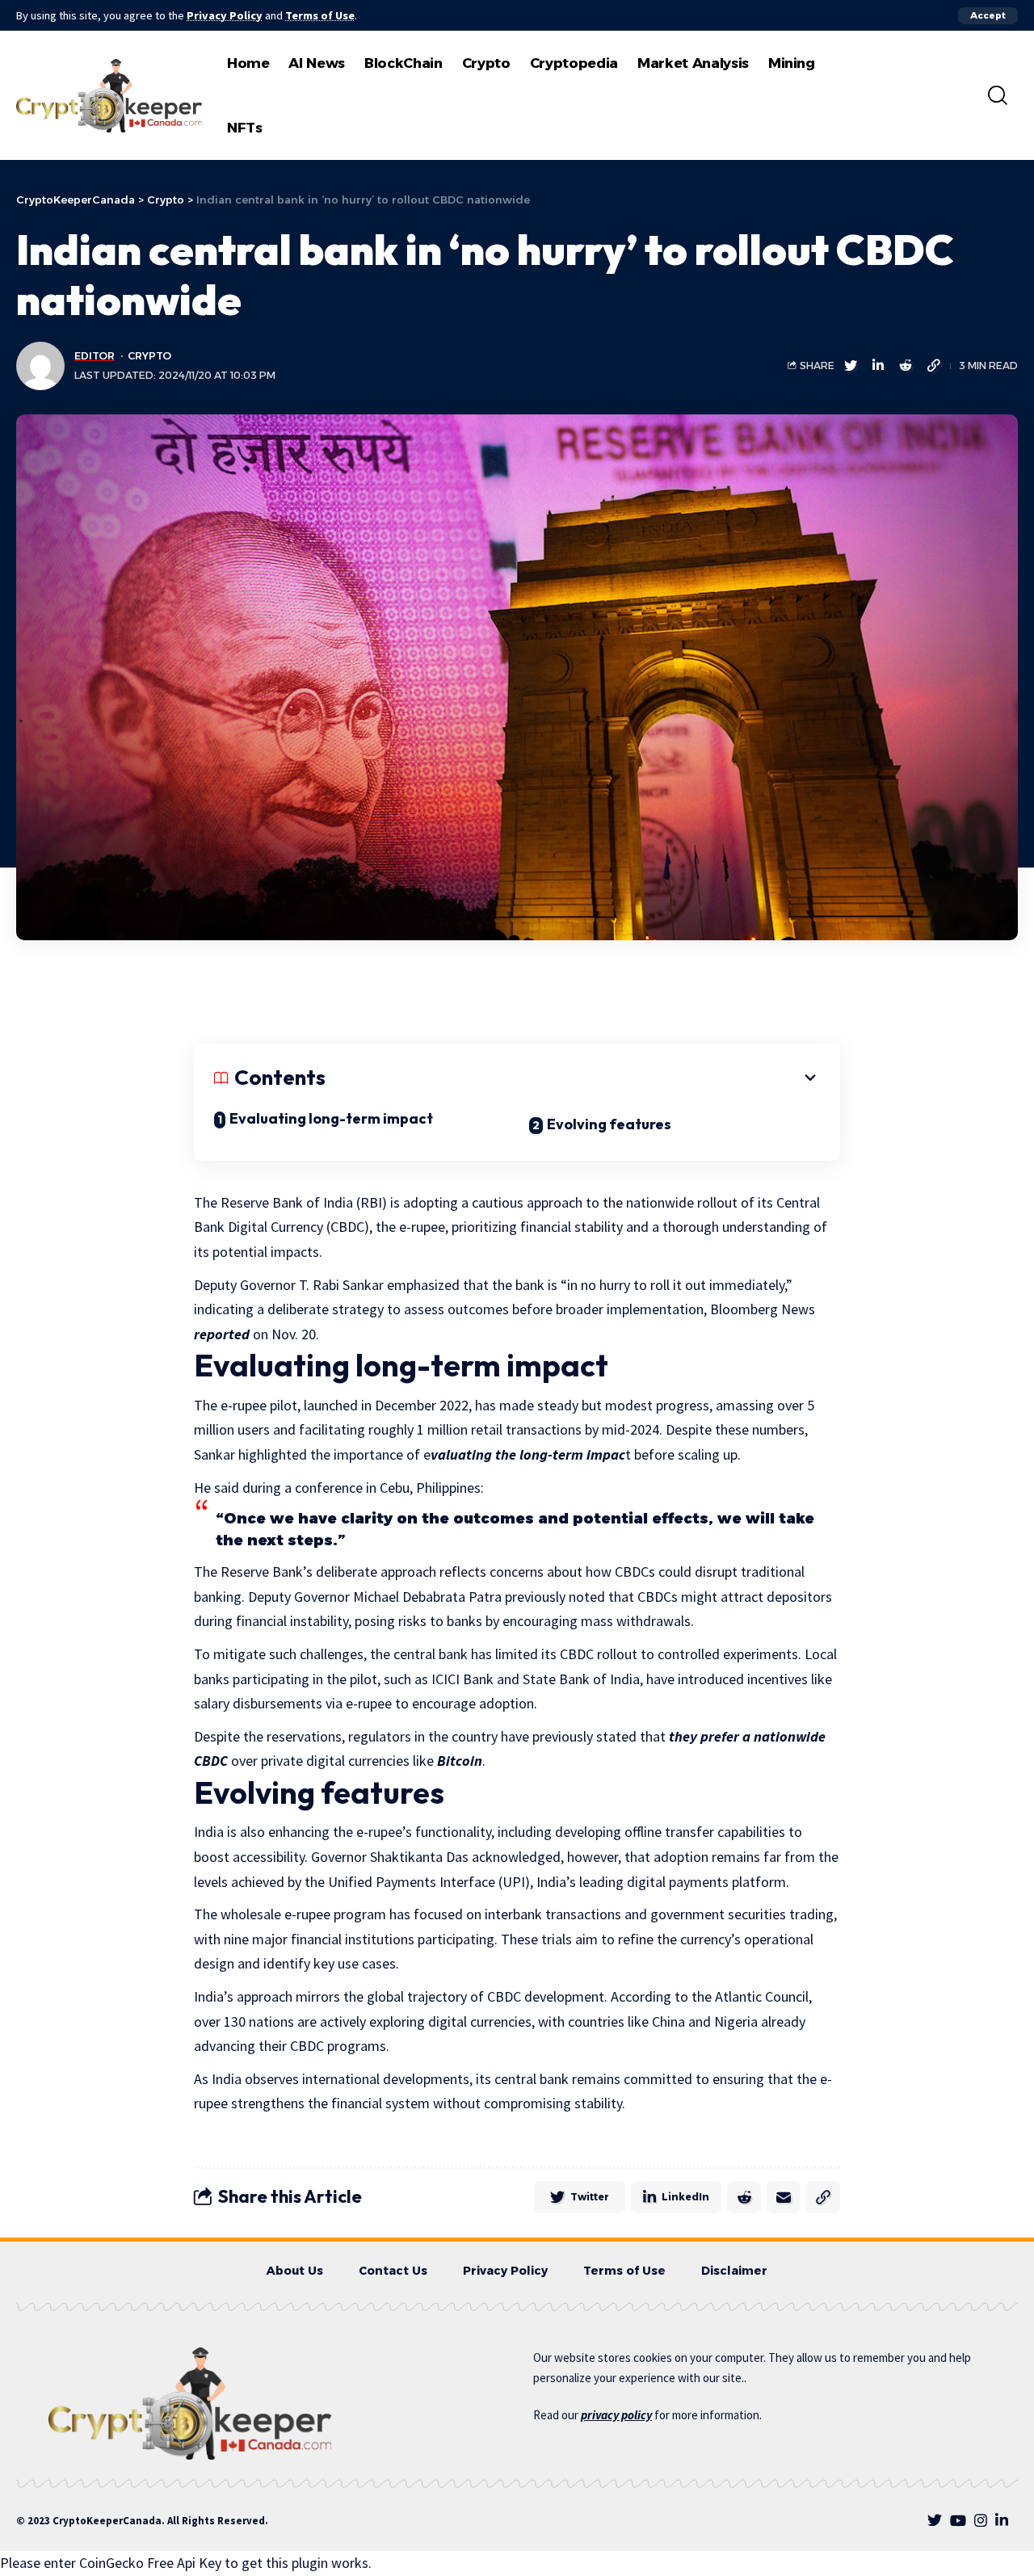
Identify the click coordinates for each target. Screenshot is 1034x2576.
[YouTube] (958, 2521)
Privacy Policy (225, 15)
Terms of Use (320, 15)
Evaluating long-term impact (331, 1118)
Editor (95, 356)
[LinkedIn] (1002, 2521)
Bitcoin (460, 1761)
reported (222, 1334)
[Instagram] (981, 2521)
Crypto (149, 356)
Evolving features (609, 1124)
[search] (998, 95)
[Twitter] (935, 2521)
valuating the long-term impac (528, 1454)
